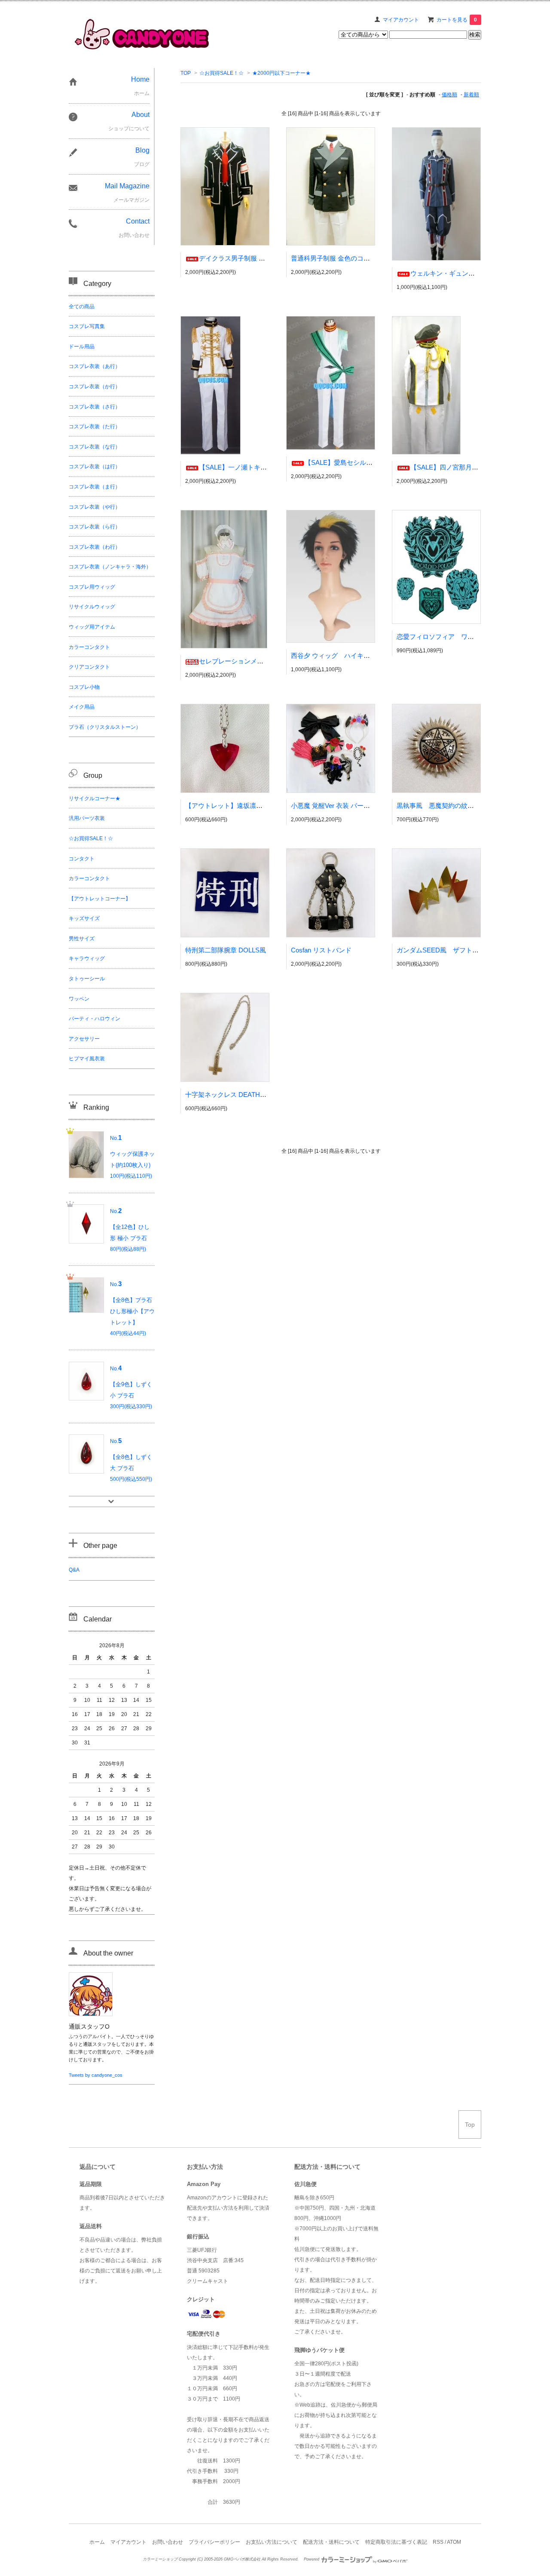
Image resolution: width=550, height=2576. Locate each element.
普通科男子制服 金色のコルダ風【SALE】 (351, 258)
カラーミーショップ (160, 2559)
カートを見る (457, 20)
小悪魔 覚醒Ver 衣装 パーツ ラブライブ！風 (354, 806)
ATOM (454, 2542)
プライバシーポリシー (214, 2542)
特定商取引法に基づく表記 (396, 2542)
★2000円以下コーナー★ (281, 73)
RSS (438, 2542)
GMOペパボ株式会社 (242, 2559)
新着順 (471, 95)
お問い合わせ (168, 2542)
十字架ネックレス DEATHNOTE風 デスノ (245, 1095)
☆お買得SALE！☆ (222, 73)
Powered (312, 2559)
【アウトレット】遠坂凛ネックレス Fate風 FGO (263, 806)
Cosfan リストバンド (321, 950)
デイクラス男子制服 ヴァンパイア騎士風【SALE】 (272, 258)
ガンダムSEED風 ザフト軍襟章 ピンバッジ (463, 950)
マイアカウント (401, 20)
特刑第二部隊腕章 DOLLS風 (226, 950)
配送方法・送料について (331, 2542)
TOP (186, 73)
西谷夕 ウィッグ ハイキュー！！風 (343, 656)
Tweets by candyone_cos (96, 2075)
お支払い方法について (272, 2542)
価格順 (449, 95)
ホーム (97, 2542)
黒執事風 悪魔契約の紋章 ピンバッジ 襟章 (464, 806)
